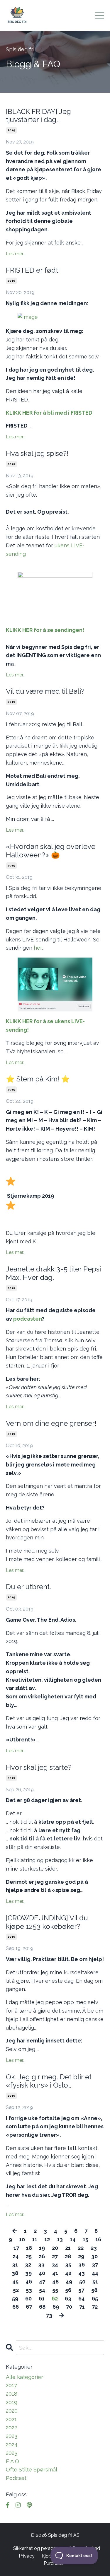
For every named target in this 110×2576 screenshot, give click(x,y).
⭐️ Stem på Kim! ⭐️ (38, 1079)
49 (69, 2282)
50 (82, 2282)
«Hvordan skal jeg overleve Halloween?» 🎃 (51, 851)
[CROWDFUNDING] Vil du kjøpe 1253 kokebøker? (47, 1922)
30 (94, 2256)
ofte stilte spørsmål (32, 2470)
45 (15, 2282)
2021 (11, 2419)
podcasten (28, 1319)
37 (95, 2265)
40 (42, 2273)
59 (15, 2299)
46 (29, 2282)
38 (15, 2273)
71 (82, 2307)
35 (68, 2265)
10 (22, 2239)
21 (68, 2248)
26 (42, 2256)
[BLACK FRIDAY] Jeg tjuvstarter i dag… (38, 116)
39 (28, 2273)
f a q (12, 2461)
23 (94, 2248)
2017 (11, 2385)
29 (81, 2256)
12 (47, 2239)
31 (15, 2265)
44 (95, 2273)
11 (35, 2239)
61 (42, 2299)
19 (42, 2248)
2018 (12, 2394)
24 (16, 2256)
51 (95, 2282)
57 (81, 2290)
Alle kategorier (24, 2377)
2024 (12, 2444)
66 (16, 2307)
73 (49, 2315)
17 (16, 2248)
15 (86, 2239)
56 (68, 2290)
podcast (16, 2478)
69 (56, 2307)
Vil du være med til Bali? (45, 691)
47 (42, 2282)
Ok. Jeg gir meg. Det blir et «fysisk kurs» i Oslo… (49, 2081)
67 (29, 2307)
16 (98, 2239)
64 (82, 2299)
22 (81, 2248)
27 (55, 2256)
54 (42, 2290)
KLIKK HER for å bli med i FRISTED (49, 413)
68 (42, 2307)
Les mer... (16, 254)
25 (29, 2256)
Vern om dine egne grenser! (51, 1423)
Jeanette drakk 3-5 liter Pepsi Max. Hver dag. (53, 1273)
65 (95, 2299)
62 (55, 2299)
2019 (11, 130)
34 (55, 2265)
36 (82, 2265)
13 (60, 2239)
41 (55, 2273)
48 (55, 2282)
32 (28, 2265)
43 (82, 2273)
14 (73, 2239)
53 (29, 2290)
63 (68, 2299)
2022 (11, 2427)
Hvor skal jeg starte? (39, 1768)
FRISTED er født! (33, 270)
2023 (12, 2436)
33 (41, 2265)
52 (16, 2290)
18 (29, 2248)
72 (95, 2307)
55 (55, 2290)
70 (69, 2307)
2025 (12, 2453)
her (38, 948)
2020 (12, 2411)
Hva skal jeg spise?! (37, 454)
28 (68, 2256)
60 (28, 2299)
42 (68, 2273)
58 (94, 2290)
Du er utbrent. (28, 1587)
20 (55, 2248)
